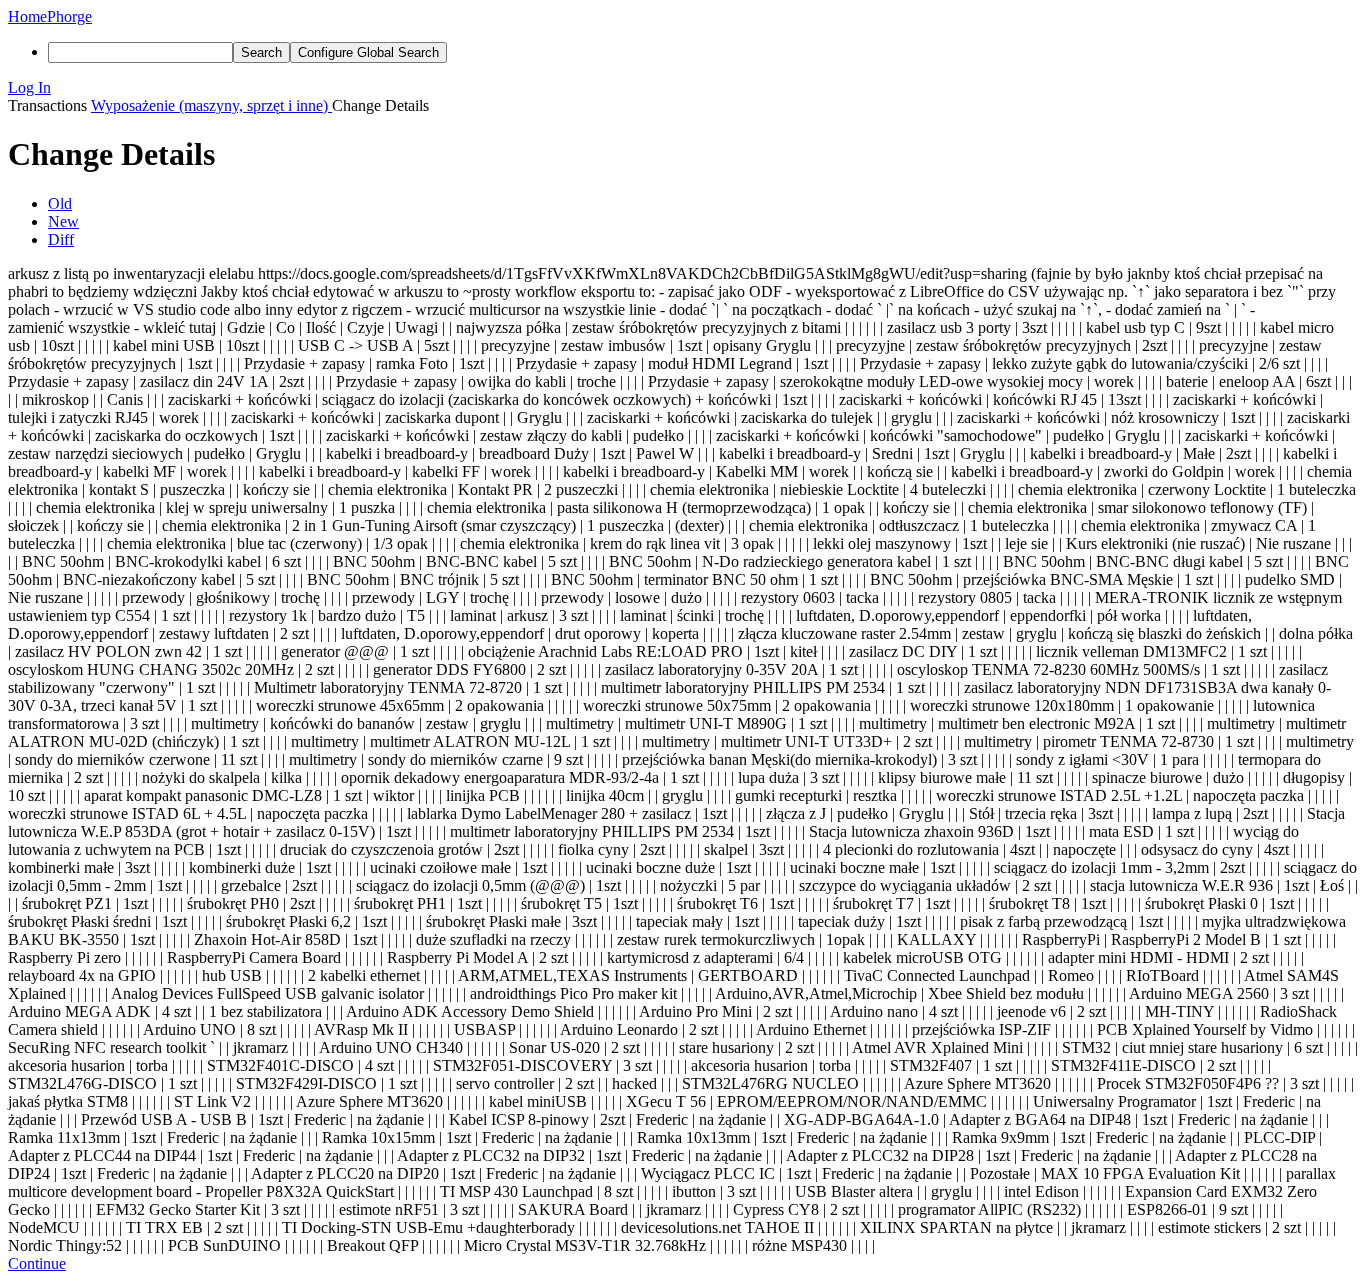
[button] (683, 88)
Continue (37, 1263)
